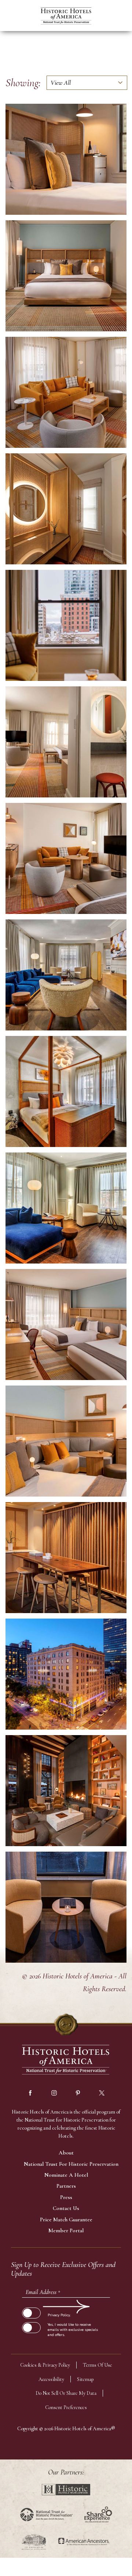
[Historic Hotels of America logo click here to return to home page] (66, 17)
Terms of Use (98, 2365)
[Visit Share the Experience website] (98, 2514)
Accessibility (51, 2379)
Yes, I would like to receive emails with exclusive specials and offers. (73, 2330)
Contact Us (66, 2208)
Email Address (43, 2292)
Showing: (23, 83)
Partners (66, 2186)
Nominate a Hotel (66, 2175)
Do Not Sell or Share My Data (66, 2393)
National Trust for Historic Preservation (71, 2164)
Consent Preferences (66, 2407)
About (66, 2153)
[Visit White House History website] (34, 2542)
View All (61, 83)
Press (66, 2197)
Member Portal (66, 2230)
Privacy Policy (59, 2315)
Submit (31, 2306)
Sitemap (85, 2379)
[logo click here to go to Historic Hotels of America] (66, 2060)
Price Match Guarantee (66, 2219)
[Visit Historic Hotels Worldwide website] (66, 2490)
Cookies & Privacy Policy (45, 2365)
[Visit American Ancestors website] (84, 2542)
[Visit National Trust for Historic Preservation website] (46, 2514)
